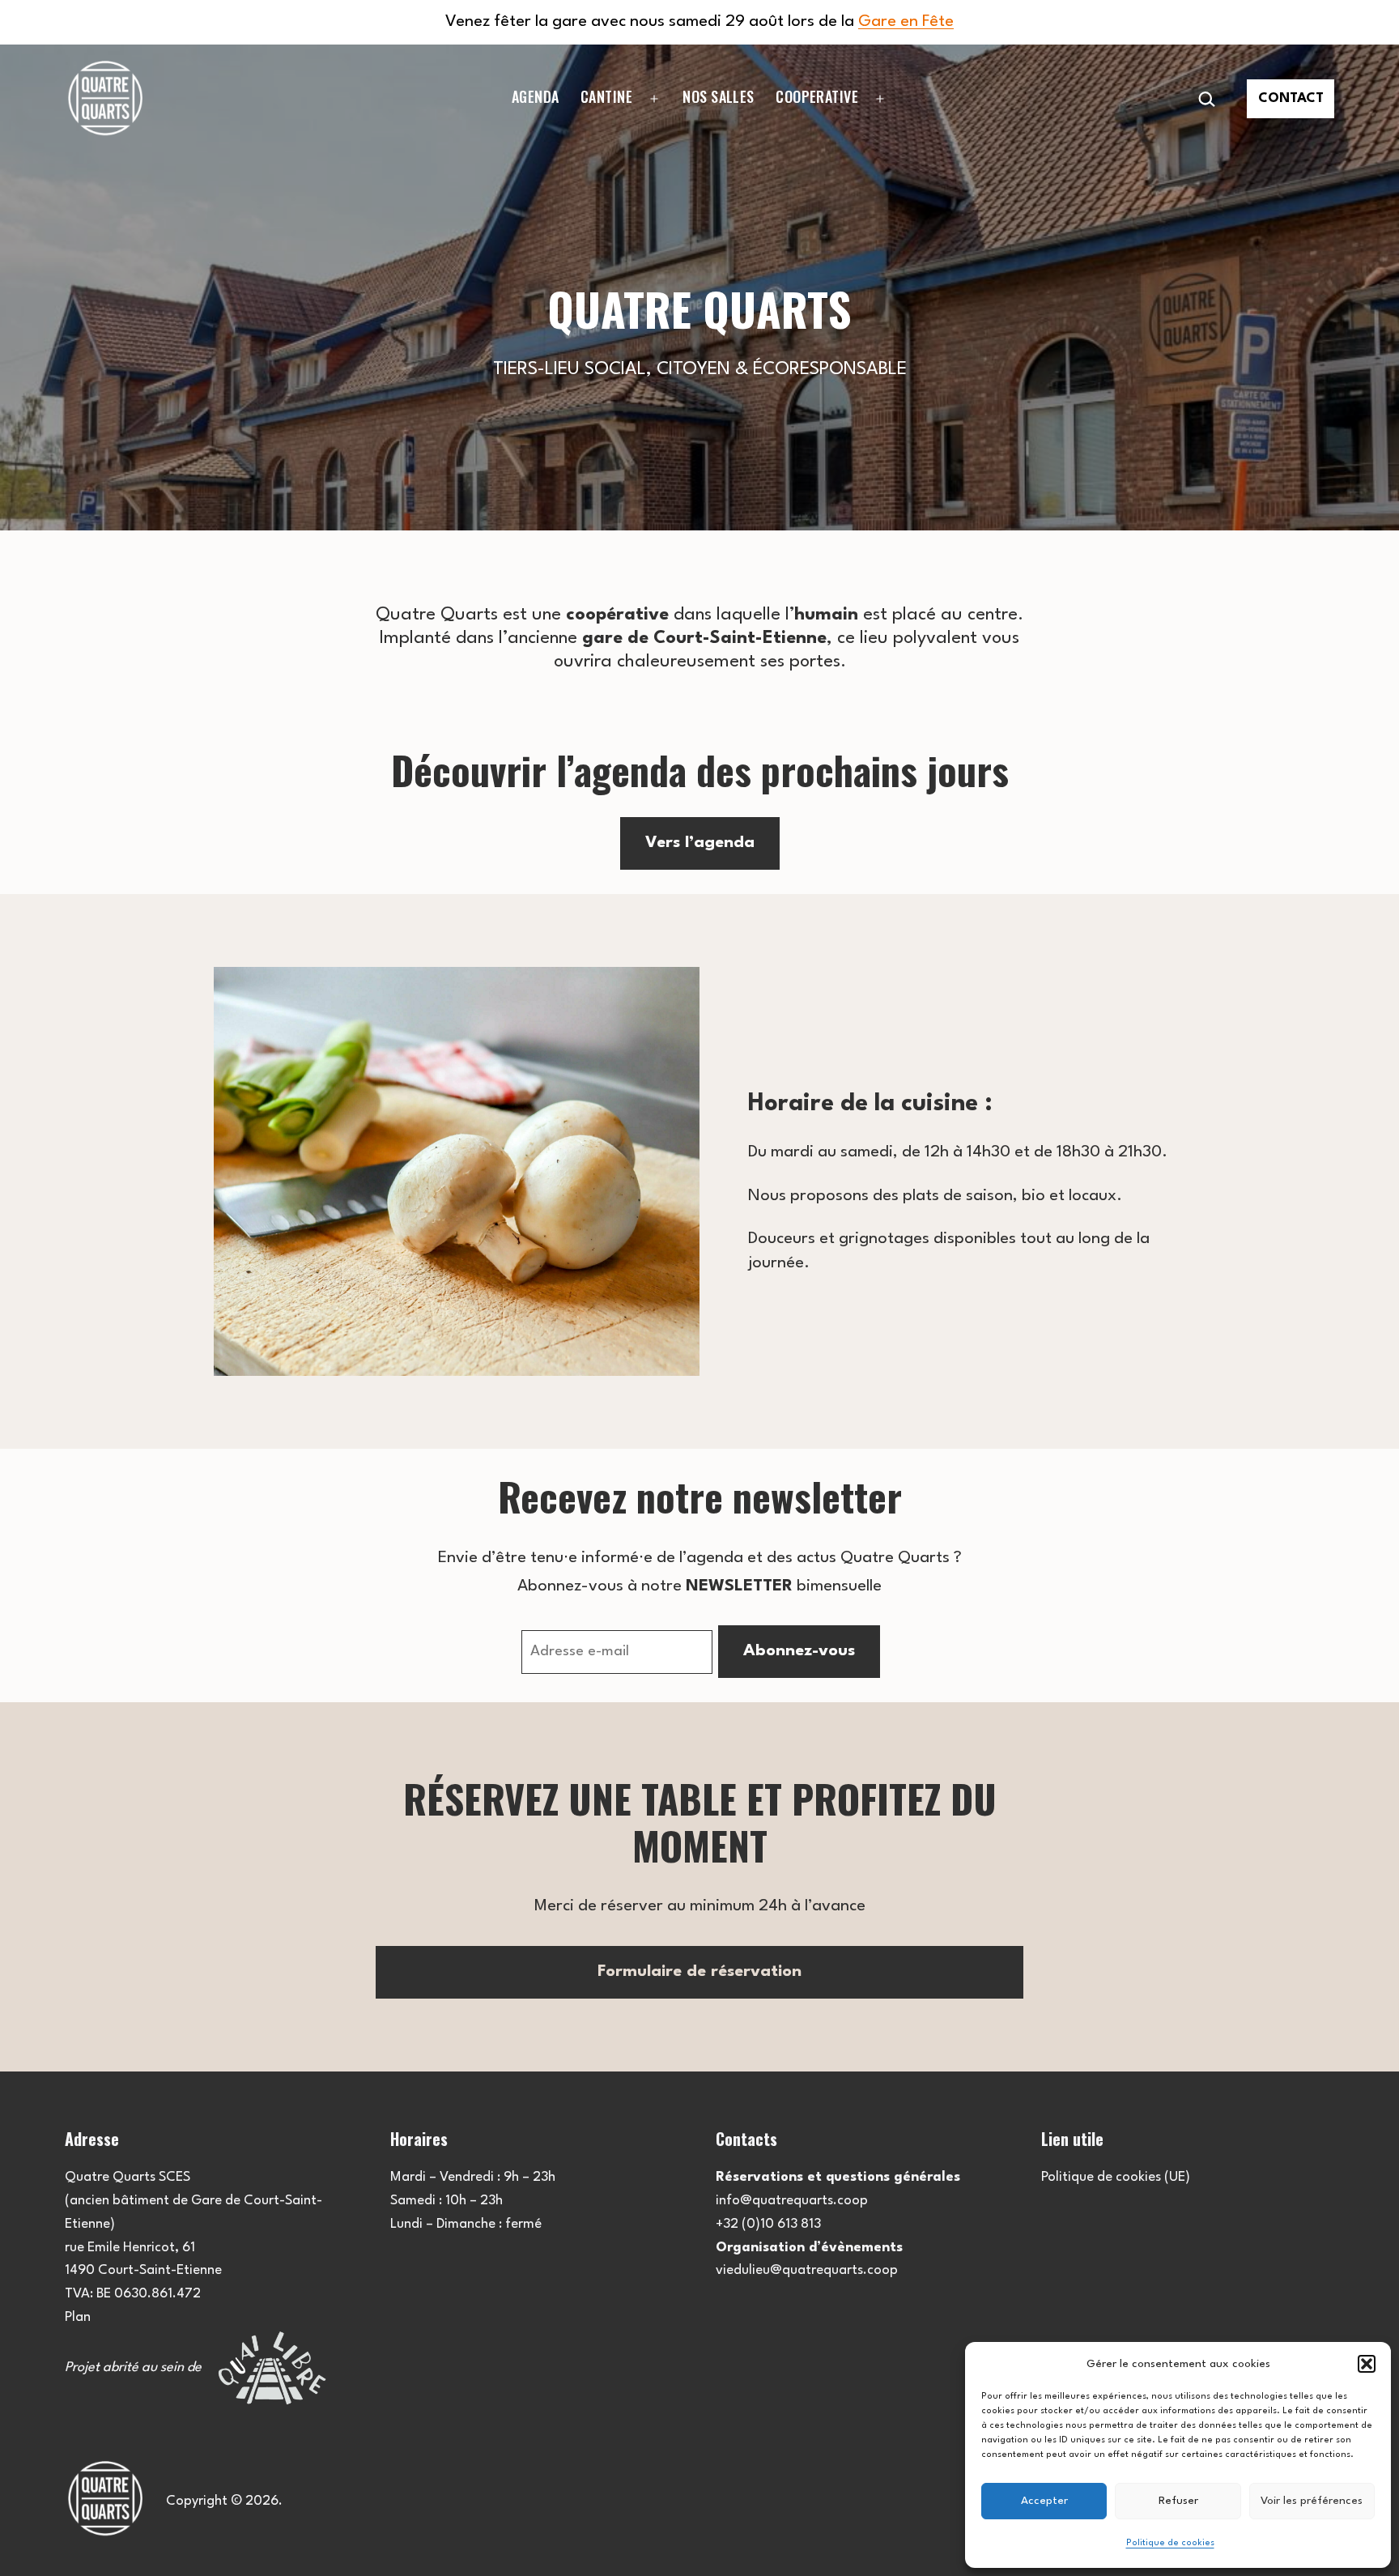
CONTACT (1291, 98)
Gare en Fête (906, 22)
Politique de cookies (1170, 2543)
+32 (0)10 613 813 (768, 2224)
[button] (1367, 2364)
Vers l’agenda (700, 843)
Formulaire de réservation (699, 1972)
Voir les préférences (1312, 2501)
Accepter (1044, 2501)
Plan (78, 2317)
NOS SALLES (719, 96)
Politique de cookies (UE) (1116, 2177)
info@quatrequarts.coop (792, 2201)
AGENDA (536, 96)
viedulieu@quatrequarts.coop (807, 2270)
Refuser (1178, 2501)
